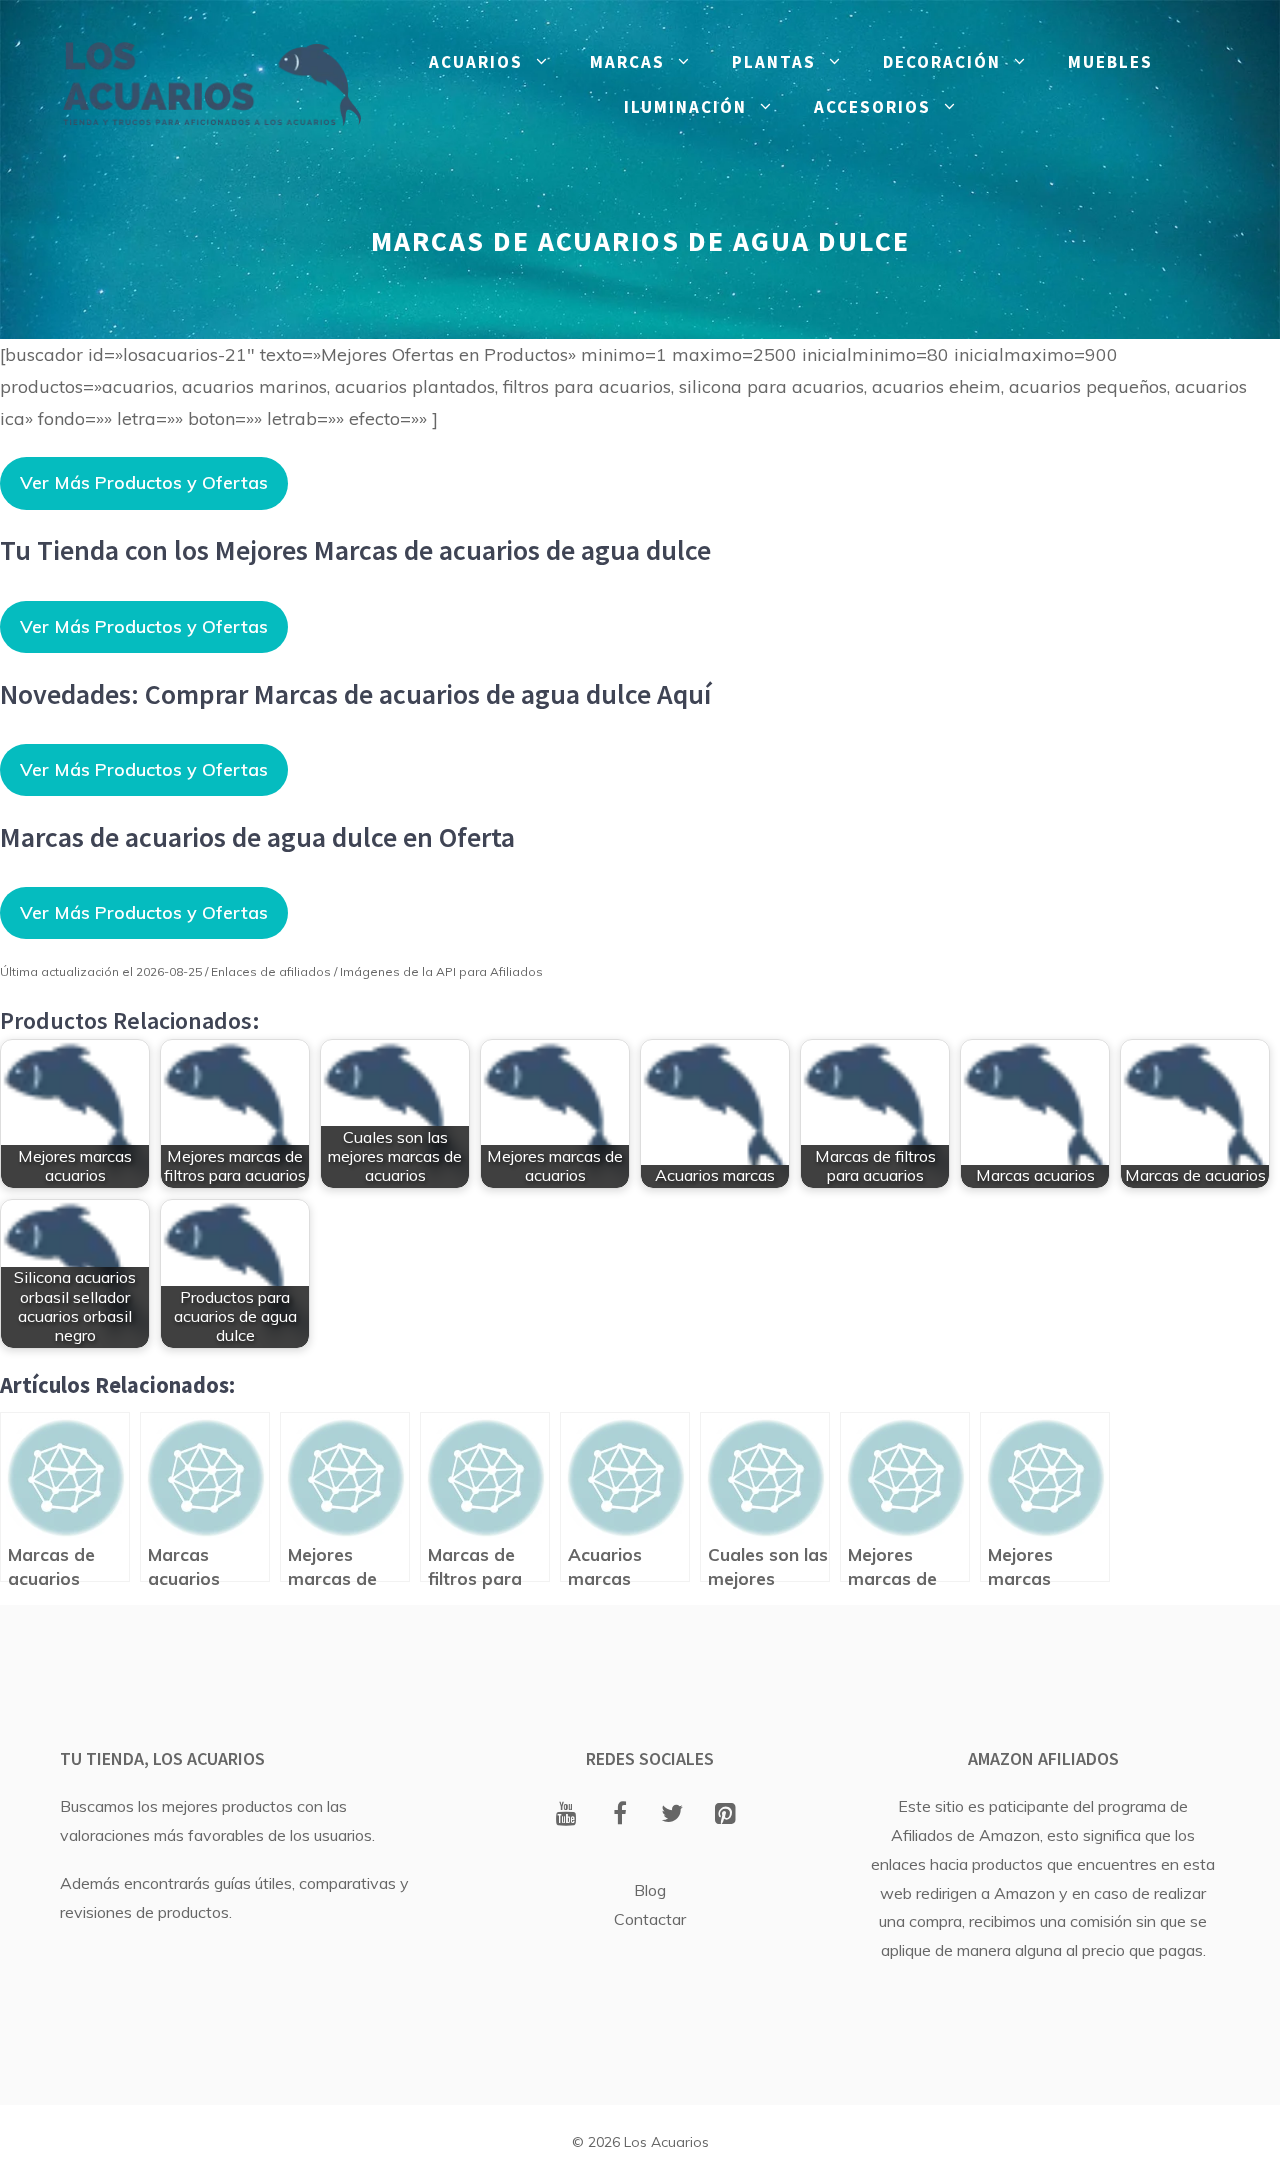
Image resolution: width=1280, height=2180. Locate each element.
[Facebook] (619, 1815)
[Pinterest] (725, 1815)
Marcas (627, 62)
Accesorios (872, 107)
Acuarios (476, 62)
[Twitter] (672, 1815)
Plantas (774, 62)
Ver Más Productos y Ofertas (144, 482)
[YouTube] (566, 1815)
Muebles (1110, 62)
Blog (650, 1890)
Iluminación (685, 107)
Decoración (942, 62)
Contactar (650, 1919)
